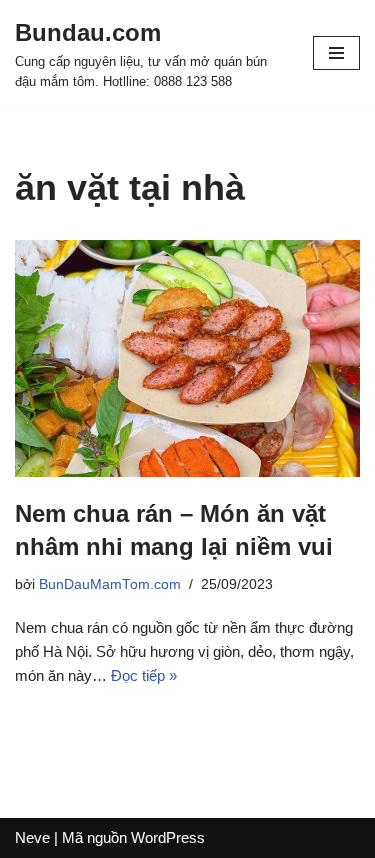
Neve (32, 837)
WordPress (168, 837)
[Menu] (336, 53)
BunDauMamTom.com (110, 584)
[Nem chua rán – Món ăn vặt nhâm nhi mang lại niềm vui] (187, 358)
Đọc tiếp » (144, 675)
